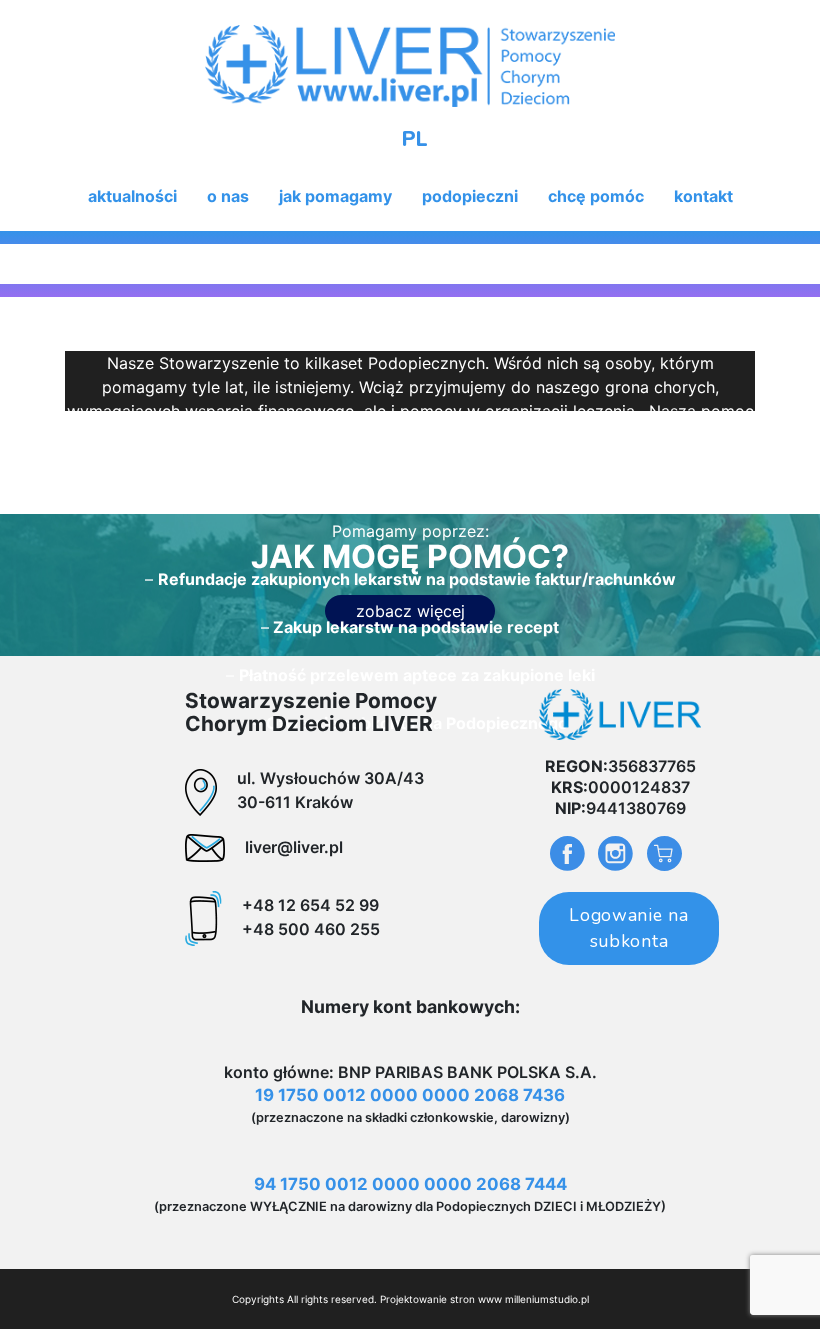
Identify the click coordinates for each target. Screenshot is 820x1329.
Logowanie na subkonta (628, 928)
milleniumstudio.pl (547, 1299)
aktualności (132, 196)
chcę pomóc (596, 196)
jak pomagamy (335, 196)
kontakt (703, 196)
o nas (228, 196)
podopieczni (470, 196)
